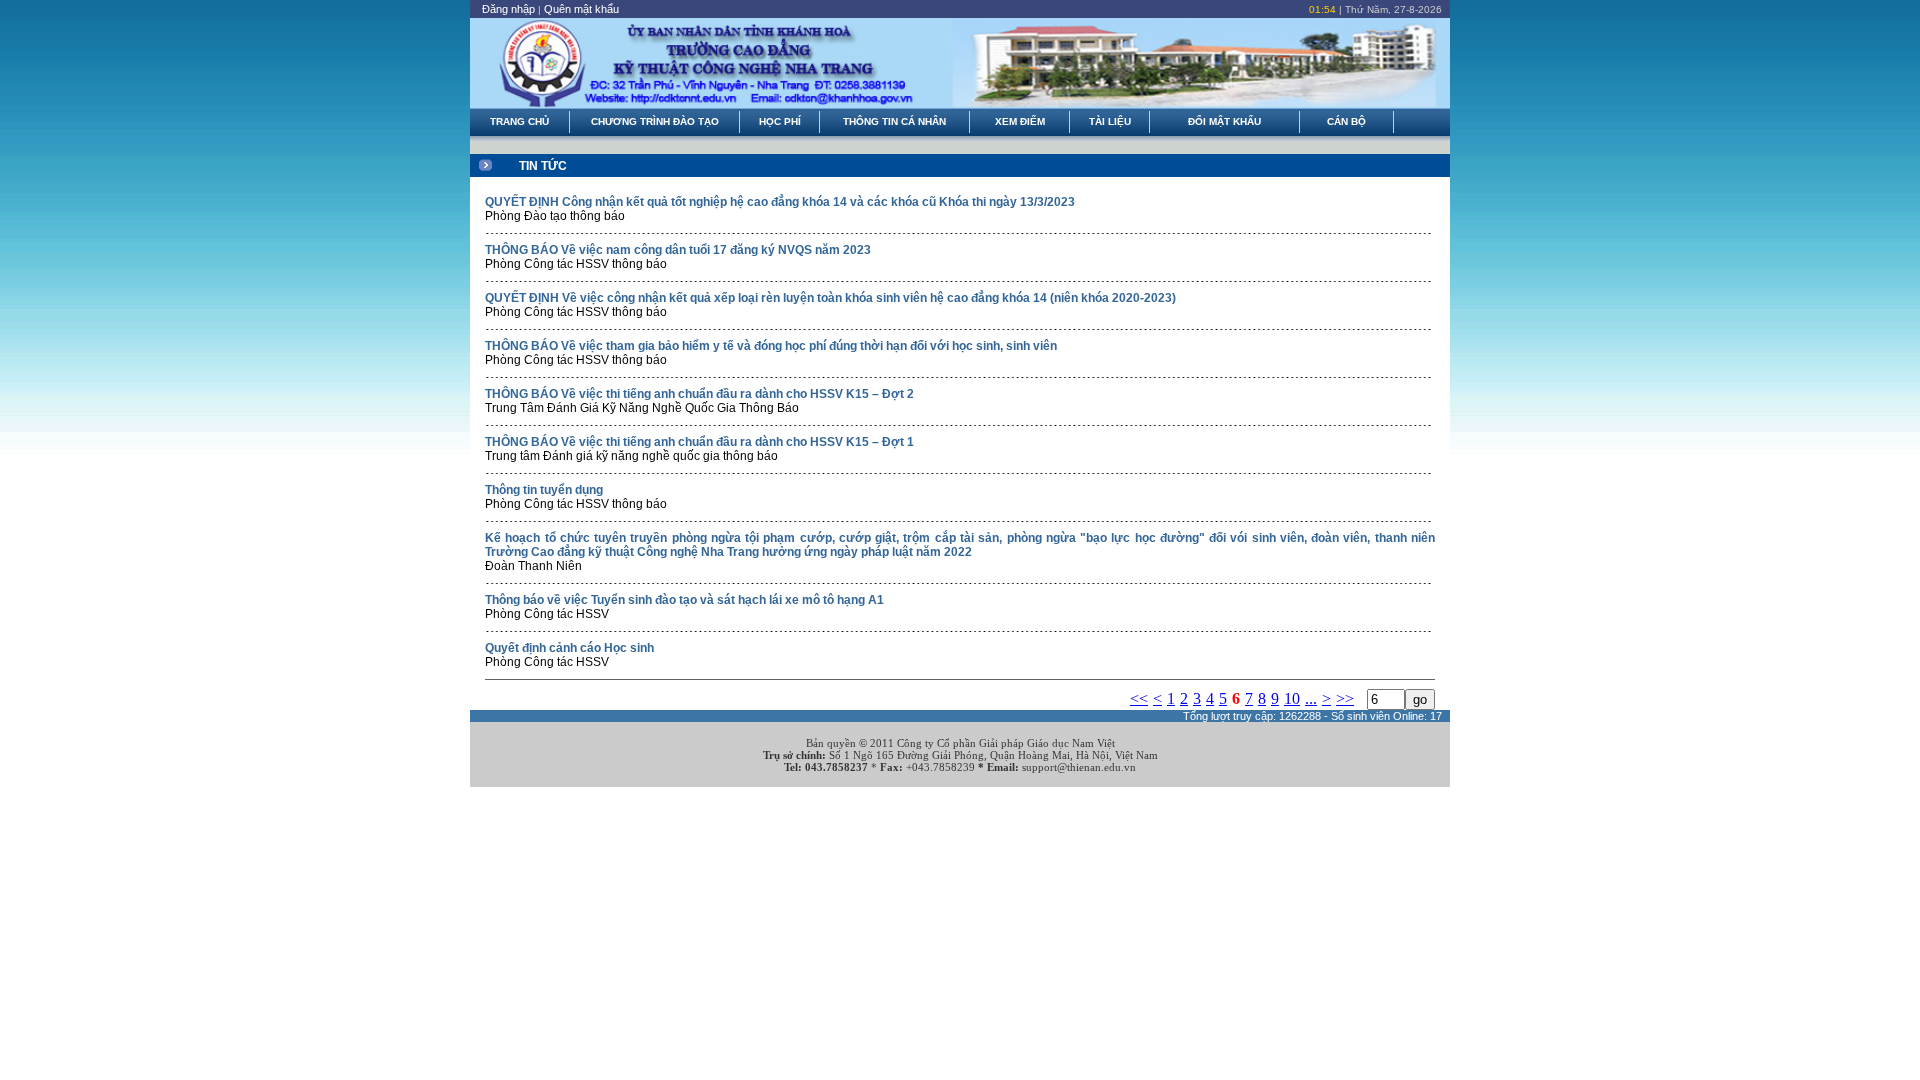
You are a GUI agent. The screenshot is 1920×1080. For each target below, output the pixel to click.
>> (1345, 698)
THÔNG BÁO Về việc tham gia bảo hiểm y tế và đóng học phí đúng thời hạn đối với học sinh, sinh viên (771, 346)
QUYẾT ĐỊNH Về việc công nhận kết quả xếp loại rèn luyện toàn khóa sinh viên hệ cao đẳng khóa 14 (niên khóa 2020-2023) (830, 298)
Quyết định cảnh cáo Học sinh (569, 648)
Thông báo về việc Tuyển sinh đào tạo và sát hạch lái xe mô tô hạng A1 (684, 600)
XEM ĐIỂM (1020, 121)
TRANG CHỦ (519, 121)
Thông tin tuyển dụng (544, 490)
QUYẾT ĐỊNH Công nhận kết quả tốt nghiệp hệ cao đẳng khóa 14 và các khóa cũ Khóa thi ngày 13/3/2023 (780, 202)
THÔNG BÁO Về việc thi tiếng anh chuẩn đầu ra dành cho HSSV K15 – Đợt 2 (699, 394)
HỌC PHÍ (780, 121)
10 (1292, 698)
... (1311, 698)
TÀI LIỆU (1110, 121)
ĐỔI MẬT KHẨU (1224, 121)
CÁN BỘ (1346, 121)
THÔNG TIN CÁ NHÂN (894, 121)
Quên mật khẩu (581, 9)
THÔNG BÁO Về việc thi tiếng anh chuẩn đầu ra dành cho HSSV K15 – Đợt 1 (699, 442)
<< (1139, 698)
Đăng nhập (508, 9)
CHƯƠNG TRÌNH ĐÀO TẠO (655, 121)
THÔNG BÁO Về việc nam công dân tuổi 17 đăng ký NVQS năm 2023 (678, 250)
